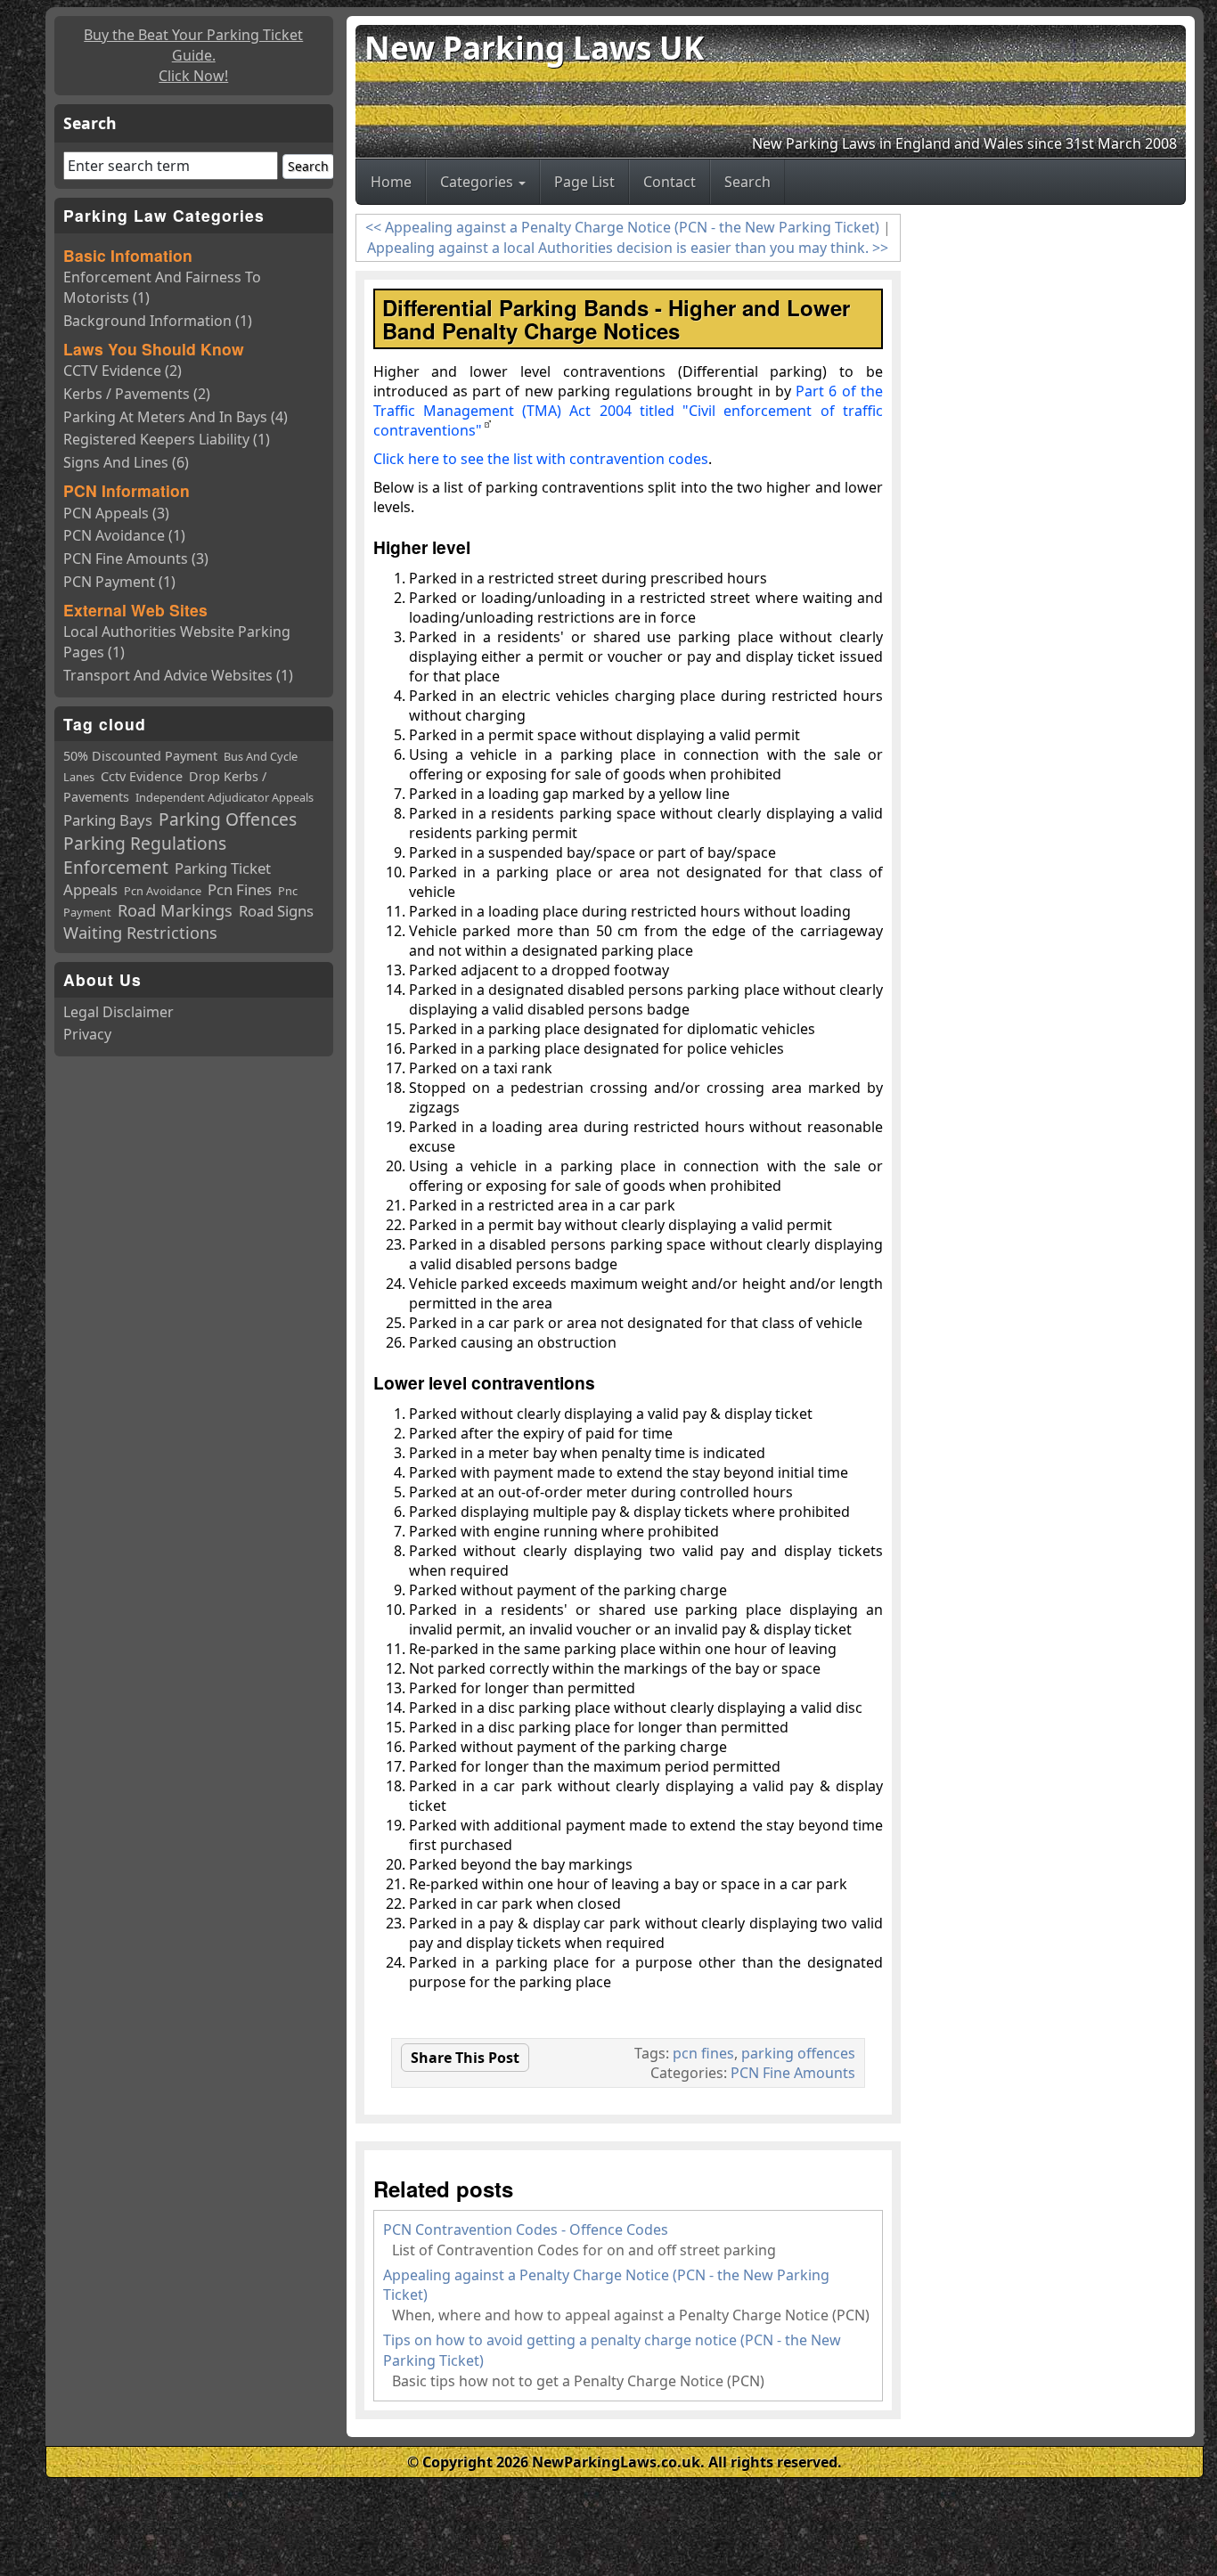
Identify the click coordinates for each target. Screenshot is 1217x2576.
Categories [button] (478, 182)
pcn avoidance (163, 891)
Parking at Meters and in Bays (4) (176, 417)
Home (391, 182)
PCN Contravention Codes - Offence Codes (526, 2230)
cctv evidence (142, 776)
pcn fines (703, 2053)
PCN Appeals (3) (116, 513)
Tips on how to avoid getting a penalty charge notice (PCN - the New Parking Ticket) (612, 2350)
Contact (670, 182)
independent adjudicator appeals (225, 797)
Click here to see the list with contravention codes (541, 459)
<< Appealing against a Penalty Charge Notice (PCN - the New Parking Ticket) (622, 227)
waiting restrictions (140, 933)
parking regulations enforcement (145, 855)
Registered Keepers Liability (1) (167, 439)
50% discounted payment (140, 756)
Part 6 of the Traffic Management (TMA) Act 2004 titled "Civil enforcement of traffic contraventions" (629, 411)
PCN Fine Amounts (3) (136, 558)
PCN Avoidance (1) (124, 535)
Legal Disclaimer (118, 1012)
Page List (584, 182)
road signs (276, 911)
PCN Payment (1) (119, 582)
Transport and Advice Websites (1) (178, 675)
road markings (175, 910)
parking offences (798, 2053)
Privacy (87, 1034)
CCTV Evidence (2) (123, 371)
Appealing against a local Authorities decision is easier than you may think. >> (628, 248)
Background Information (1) (158, 321)
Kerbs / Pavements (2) (137, 394)
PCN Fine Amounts (793, 2073)
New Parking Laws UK (534, 47)
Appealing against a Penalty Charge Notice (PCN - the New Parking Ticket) (606, 2285)
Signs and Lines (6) (126, 462)
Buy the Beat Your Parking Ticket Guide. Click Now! (193, 55)
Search (747, 182)
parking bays (108, 820)
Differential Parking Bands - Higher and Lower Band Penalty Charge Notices (616, 319)
